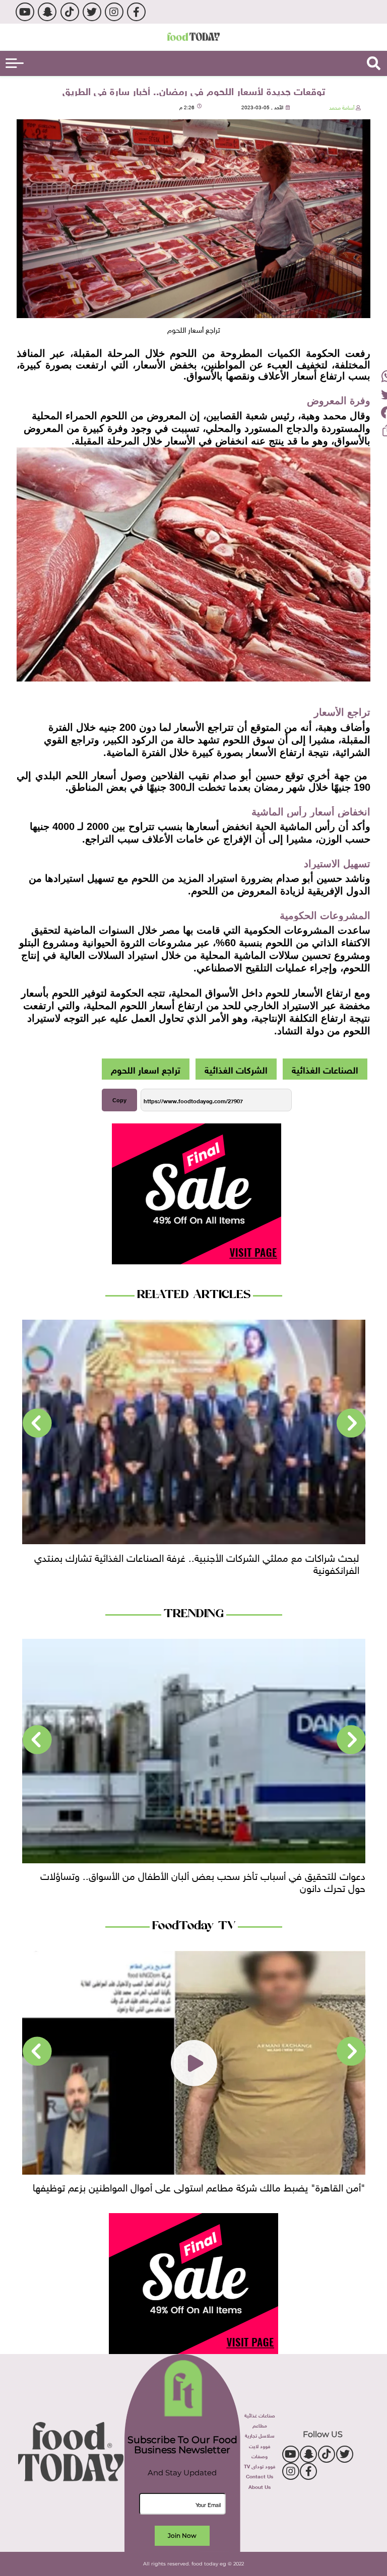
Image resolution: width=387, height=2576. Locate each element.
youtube (25, 12)
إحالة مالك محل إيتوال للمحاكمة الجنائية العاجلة (273, 1874)
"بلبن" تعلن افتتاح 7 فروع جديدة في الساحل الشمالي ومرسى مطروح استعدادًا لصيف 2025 (194, 2192)
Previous (351, 1423)
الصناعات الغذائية (325, 1069)
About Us (260, 2486)
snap (47, 12)
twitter (92, 12)
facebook (136, 12)
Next (37, 1423)
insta (114, 12)
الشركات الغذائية (236, 1069)
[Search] (374, 63)
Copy (119, 1100)
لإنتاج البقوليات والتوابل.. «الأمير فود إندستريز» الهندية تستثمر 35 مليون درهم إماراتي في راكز (204, 1562)
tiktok (70, 12)
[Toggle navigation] (15, 63)
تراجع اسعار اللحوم (146, 1069)
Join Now (182, 2535)
